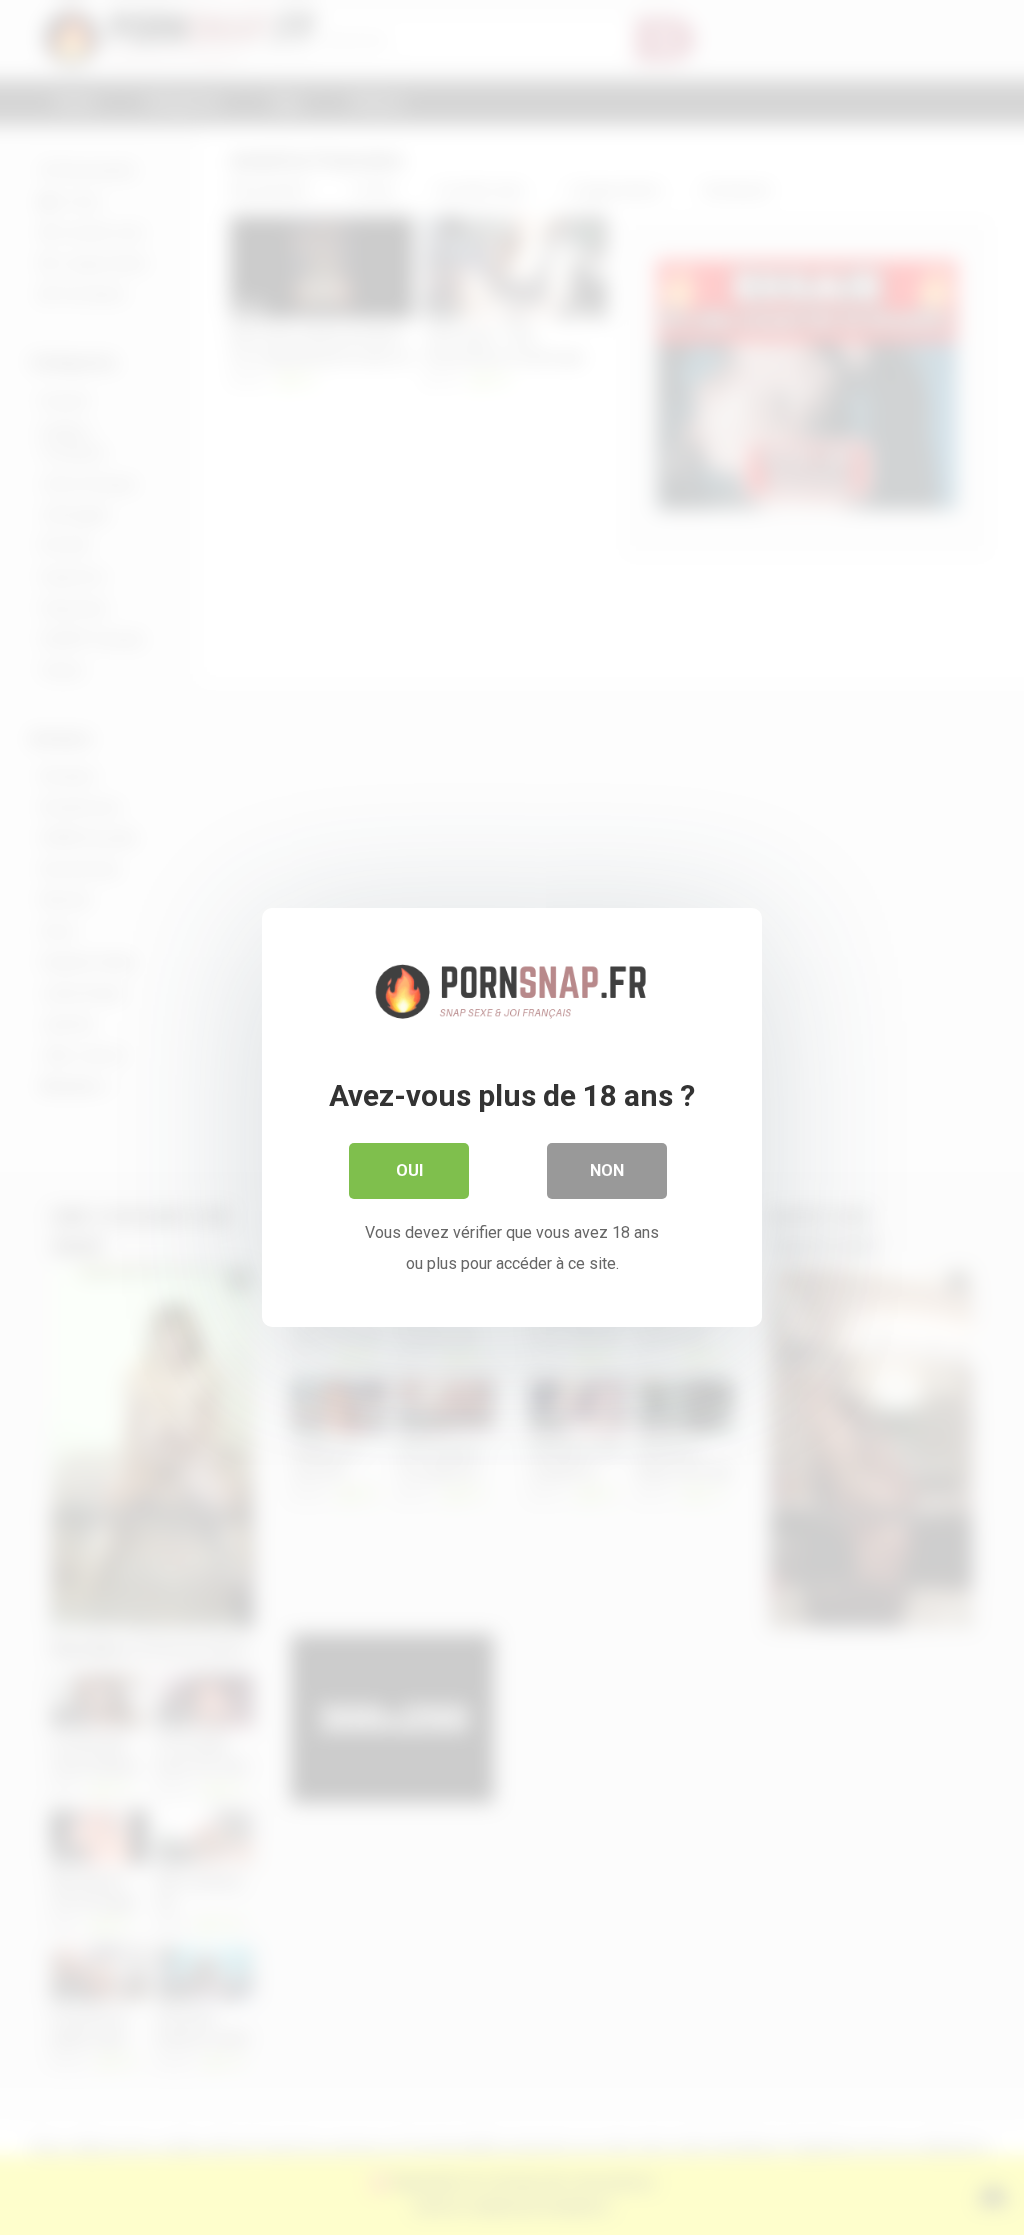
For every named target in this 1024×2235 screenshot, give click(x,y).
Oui (409, 1170)
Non (607, 1170)
